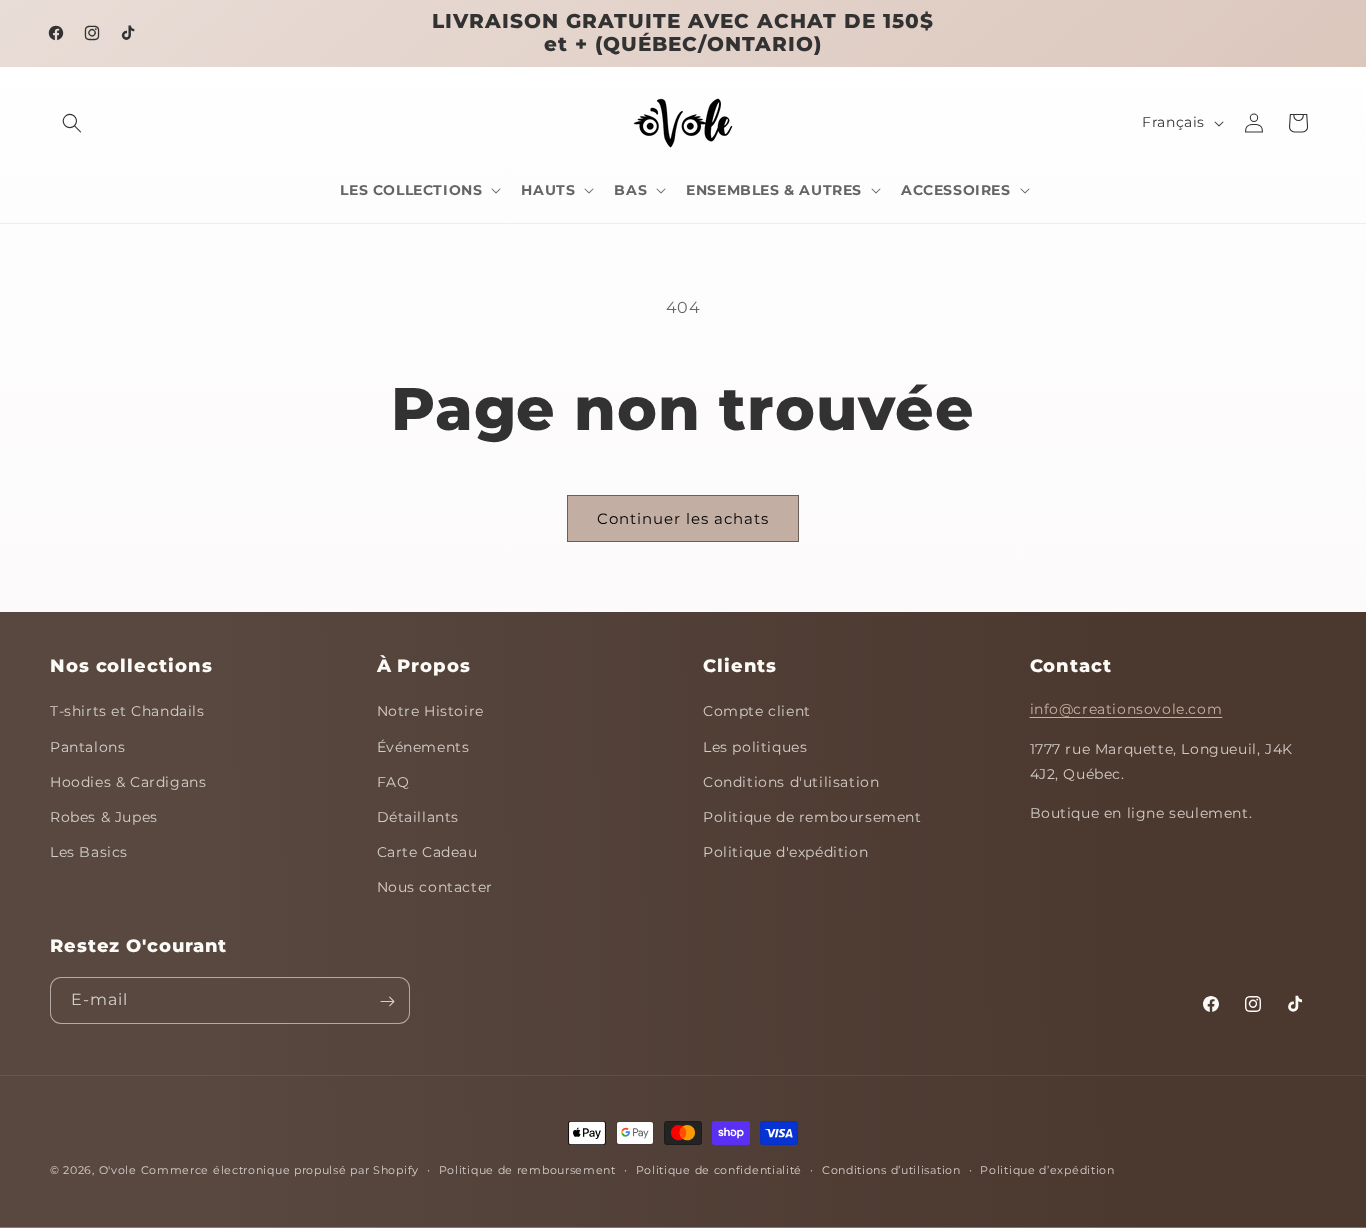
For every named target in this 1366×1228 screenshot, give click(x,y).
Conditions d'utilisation (791, 782)
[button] (72, 123)
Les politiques (755, 747)
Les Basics (89, 853)
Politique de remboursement (812, 817)
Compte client (757, 712)
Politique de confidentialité (719, 1169)
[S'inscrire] (387, 1001)
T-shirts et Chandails (127, 712)
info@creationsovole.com (1126, 710)
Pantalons (87, 747)
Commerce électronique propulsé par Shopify (280, 1170)
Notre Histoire (430, 712)
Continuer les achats (683, 518)
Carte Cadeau (427, 853)
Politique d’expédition (1047, 1169)
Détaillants (418, 817)
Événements (423, 747)
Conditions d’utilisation (891, 1169)
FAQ (393, 782)
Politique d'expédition (785, 853)
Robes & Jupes (104, 817)
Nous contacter (435, 888)
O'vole (118, 1170)
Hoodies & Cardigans (128, 782)
